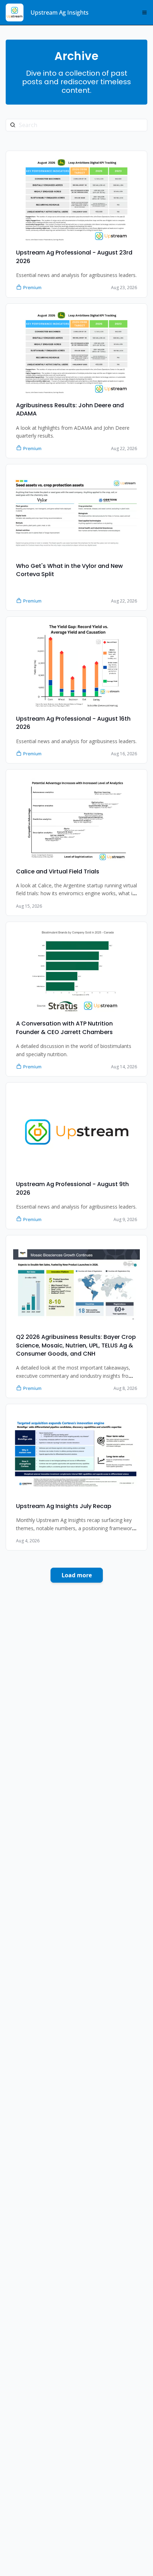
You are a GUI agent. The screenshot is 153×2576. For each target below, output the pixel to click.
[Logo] (15, 12)
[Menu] (144, 12)
